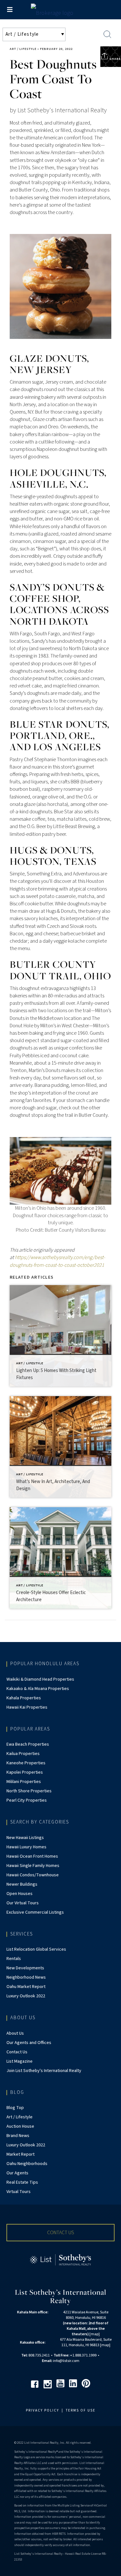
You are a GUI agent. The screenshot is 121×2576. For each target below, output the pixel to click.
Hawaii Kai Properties (27, 1707)
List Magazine (20, 2061)
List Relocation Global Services (36, 1949)
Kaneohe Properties (26, 1763)
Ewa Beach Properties (28, 1744)
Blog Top (15, 2108)
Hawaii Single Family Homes (33, 1866)
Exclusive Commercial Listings (35, 1912)
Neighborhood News (26, 1977)
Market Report (20, 2154)
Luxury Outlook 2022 (26, 1996)
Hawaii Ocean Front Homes (32, 1856)
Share (115, 59)
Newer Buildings (22, 1884)
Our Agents (17, 2173)
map (95, 2334)
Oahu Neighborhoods (27, 2164)
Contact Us (17, 2052)
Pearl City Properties (27, 1800)
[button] (60, 2233)
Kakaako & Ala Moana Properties (38, 1689)
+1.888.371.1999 (83, 2355)
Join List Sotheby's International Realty (44, 2071)
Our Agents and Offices (29, 2043)
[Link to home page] (60, 11)
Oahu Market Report (26, 1987)
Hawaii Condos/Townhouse (33, 1875)
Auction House (20, 2126)
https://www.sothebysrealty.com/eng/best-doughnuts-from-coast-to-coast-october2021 (57, 1261)
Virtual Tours (19, 2192)
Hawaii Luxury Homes (26, 1847)
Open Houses (20, 1894)
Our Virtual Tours (23, 1903)
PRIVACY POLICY (42, 2410)
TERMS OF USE (81, 2410)
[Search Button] (107, 34)
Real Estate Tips (22, 2182)
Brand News (18, 2136)
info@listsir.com (66, 2361)
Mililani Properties (24, 1782)
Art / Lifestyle (23, 49)
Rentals (14, 1959)
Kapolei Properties (25, 1772)
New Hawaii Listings (25, 1838)
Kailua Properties (23, 1754)
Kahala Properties (24, 1698)
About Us (15, 2033)
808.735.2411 (39, 2355)
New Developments (25, 1968)
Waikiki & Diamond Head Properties (40, 1679)
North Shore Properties (29, 1791)
